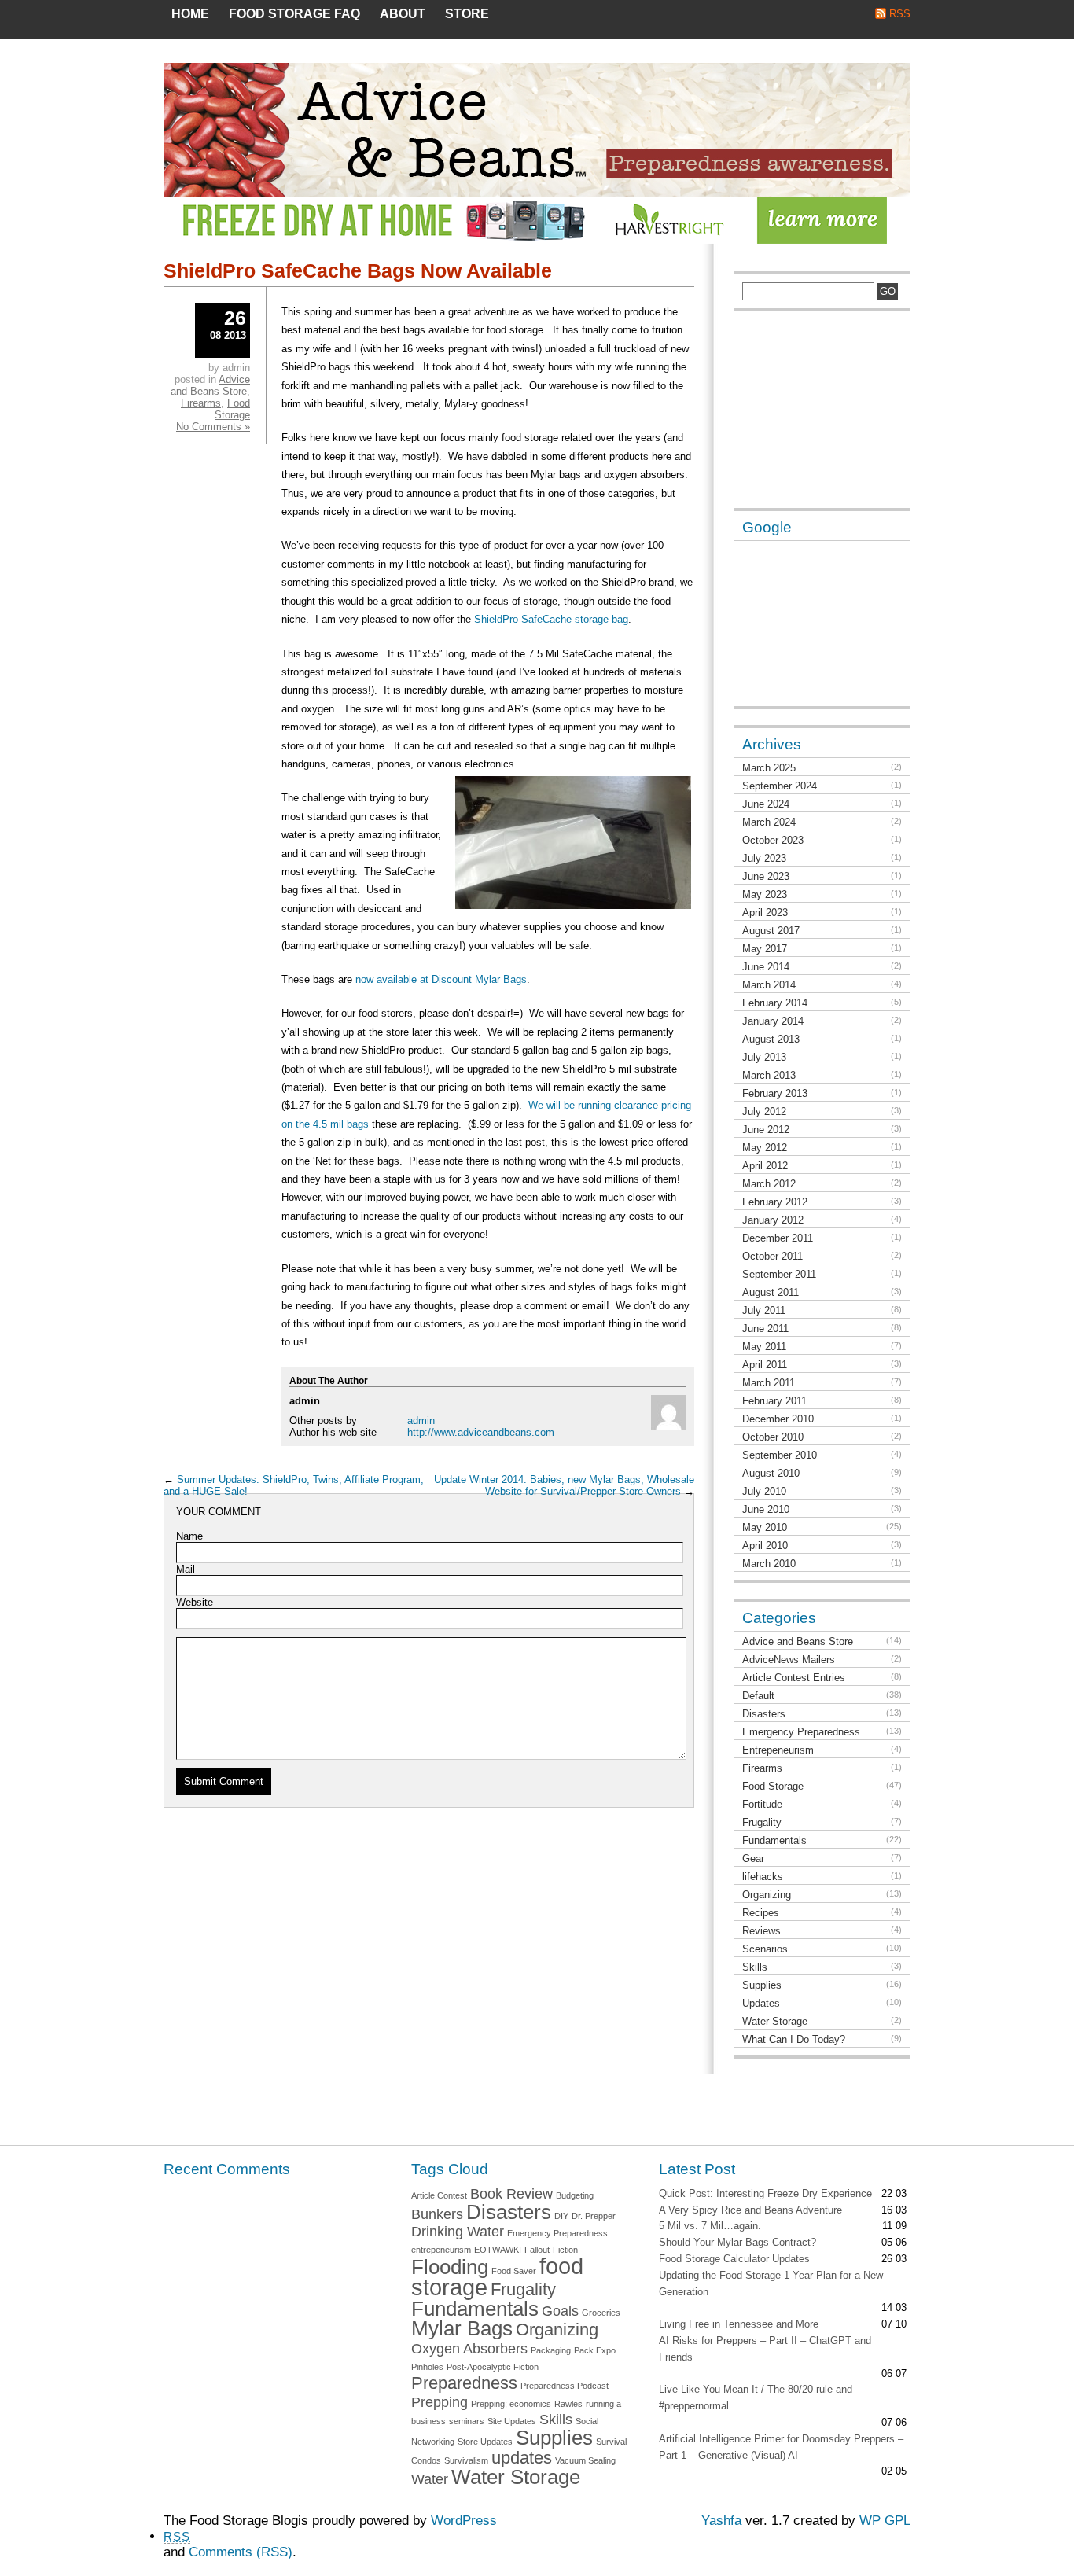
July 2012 (764, 1111)
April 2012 (765, 1166)
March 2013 (769, 1075)
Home (190, 14)
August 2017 (771, 931)
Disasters (764, 1714)
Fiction (565, 2250)
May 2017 (765, 949)
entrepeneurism (441, 2250)
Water (430, 2479)
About (403, 14)
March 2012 (769, 1184)
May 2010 (765, 1527)
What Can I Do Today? (794, 2039)
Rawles (568, 2404)
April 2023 (765, 913)
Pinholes (427, 2367)
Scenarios (765, 1949)
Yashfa (721, 2521)
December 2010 (778, 1419)
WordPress (464, 2521)
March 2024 (769, 822)
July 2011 (764, 1310)
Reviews (761, 1931)
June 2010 (766, 1509)
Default (758, 1696)
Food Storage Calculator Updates (734, 2259)
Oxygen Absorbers (469, 2349)
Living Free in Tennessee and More (739, 2324)
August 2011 (771, 1292)
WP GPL (885, 2521)
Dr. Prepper (594, 2216)
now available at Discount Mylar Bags (441, 979)
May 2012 (765, 1148)
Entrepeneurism (778, 1750)
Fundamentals (774, 1840)
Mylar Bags (462, 2328)
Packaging (551, 2350)
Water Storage (775, 2021)
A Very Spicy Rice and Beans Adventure (750, 2210)
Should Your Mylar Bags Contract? (737, 2242)
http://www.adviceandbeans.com (481, 1432)
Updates (761, 2003)
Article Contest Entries (794, 1678)
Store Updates (485, 2442)
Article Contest (439, 2195)
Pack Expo (595, 2350)
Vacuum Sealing (585, 2460)
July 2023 (764, 858)
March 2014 (769, 985)
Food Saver (514, 2271)
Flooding (450, 2267)
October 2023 (773, 840)
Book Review (511, 2194)
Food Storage (232, 409)
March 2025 (769, 768)
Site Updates (512, 2421)
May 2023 (765, 894)
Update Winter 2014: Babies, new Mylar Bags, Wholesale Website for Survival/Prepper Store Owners (564, 1485)
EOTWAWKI (498, 2250)
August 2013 (771, 1039)
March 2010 (769, 1564)
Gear (753, 1858)
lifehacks (763, 1877)
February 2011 (774, 1401)
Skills (755, 1967)
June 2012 (766, 1130)
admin (421, 1420)
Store (467, 14)
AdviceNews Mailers (789, 1660)
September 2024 (780, 786)
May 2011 (764, 1347)
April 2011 (765, 1365)
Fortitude (762, 1804)
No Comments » (213, 427)
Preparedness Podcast (565, 2386)
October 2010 (773, 1437)
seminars (467, 2421)
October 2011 (772, 1256)
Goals (560, 2311)
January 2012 (773, 1220)
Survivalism (466, 2460)
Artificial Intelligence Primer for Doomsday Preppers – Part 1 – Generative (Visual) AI (781, 2447)
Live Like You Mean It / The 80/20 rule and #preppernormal (756, 2398)
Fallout (537, 2250)
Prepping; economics (511, 2404)
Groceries (601, 2313)
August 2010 (771, 1473)
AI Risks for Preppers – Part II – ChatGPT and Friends (765, 2349)
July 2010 (764, 1491)
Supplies (762, 1985)
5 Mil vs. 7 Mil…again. (710, 2226)
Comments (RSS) (241, 2552)
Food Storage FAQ (294, 14)
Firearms (201, 403)
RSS (900, 14)
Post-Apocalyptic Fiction (493, 2367)
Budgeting (575, 2195)
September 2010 (780, 1455)
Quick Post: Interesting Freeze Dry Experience (765, 2193)
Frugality (762, 1822)
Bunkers (437, 2214)
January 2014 (773, 1021)
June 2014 (766, 967)
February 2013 (775, 1093)
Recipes (761, 1913)
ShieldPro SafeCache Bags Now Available (358, 270)
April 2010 (765, 1546)
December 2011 (778, 1238)
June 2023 (766, 876)
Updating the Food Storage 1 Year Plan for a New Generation (771, 2283)
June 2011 (765, 1328)
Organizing (767, 1895)
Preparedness (464, 2383)
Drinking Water (458, 2232)
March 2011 (769, 1383)
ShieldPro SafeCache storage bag (551, 619)
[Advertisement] (812, 418)
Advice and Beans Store (210, 385)
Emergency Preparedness (801, 1732)
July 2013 (764, 1057)
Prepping (440, 2402)
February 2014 (775, 1003)
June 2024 (766, 804)
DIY (561, 2216)
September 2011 (779, 1274)
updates (522, 2458)
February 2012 (775, 1202)
